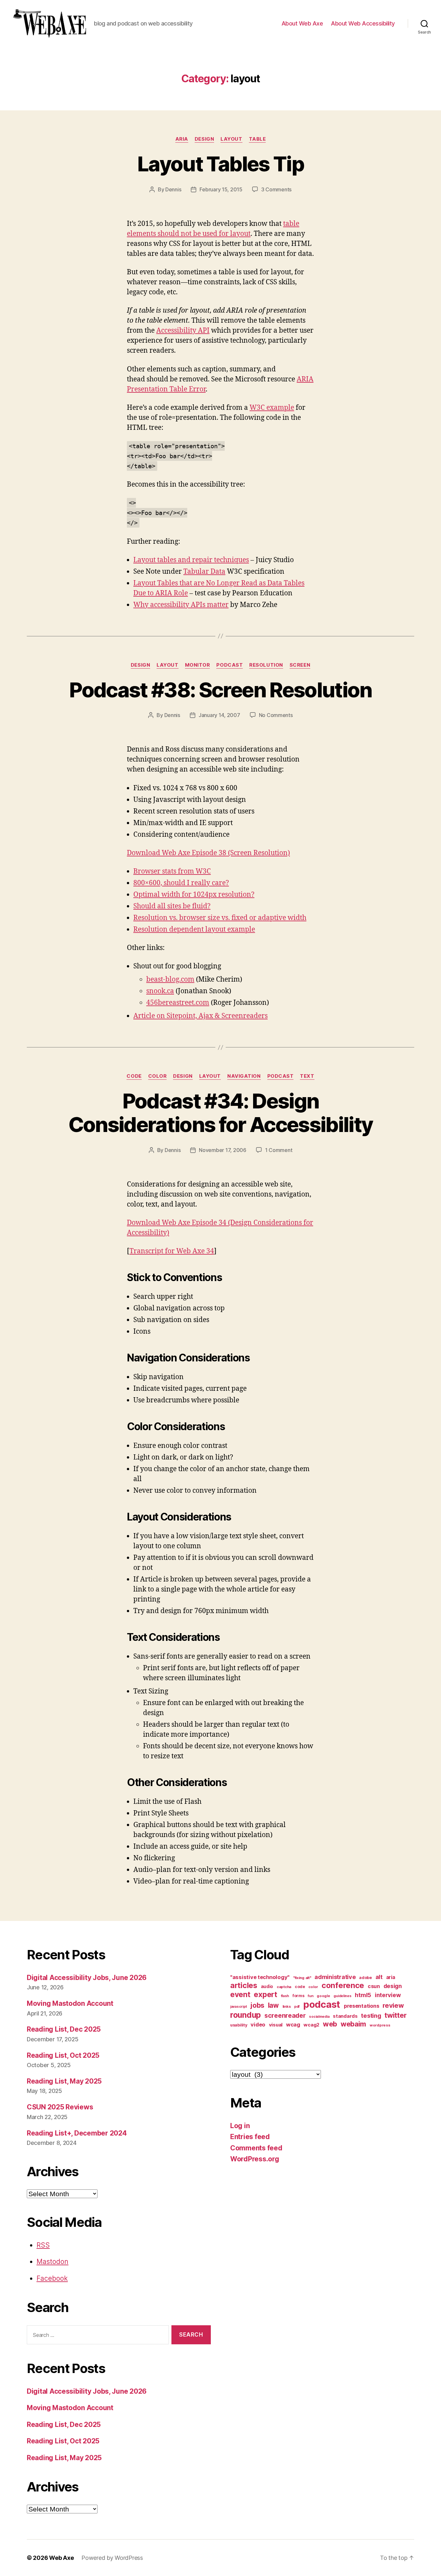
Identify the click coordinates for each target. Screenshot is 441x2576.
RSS (43, 2245)
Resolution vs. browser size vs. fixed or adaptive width (220, 918)
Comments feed (256, 2148)
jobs (257, 2005)
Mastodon (52, 2262)
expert (265, 1994)
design (204, 139)
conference (343, 1985)
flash (285, 1996)
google (323, 1996)
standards (345, 2016)
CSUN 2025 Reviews (60, 2107)
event (240, 1994)
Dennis (173, 189)
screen (300, 665)
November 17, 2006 (222, 1150)
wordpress (380, 2025)
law (273, 2005)
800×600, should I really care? (181, 883)
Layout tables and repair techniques (191, 560)
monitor (198, 665)
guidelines (342, 1996)
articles (244, 1985)
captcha (284, 1987)
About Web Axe (302, 23)
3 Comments (276, 189)
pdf (297, 2007)
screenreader (285, 2015)
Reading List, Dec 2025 (64, 2029)
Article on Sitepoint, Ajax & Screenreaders (200, 1016)
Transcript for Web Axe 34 (172, 1251)
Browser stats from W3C (172, 871)
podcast (230, 665)
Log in (240, 2126)
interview (388, 1995)
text (307, 1076)
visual (276, 2025)
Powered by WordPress (112, 2558)
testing (371, 2015)
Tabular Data (204, 572)
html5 (363, 1995)
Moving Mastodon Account (70, 2003)
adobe (365, 1978)
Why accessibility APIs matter (181, 605)
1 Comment (279, 1150)
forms (298, 1996)
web (330, 2024)
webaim (353, 2024)
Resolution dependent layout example (194, 929)
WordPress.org (255, 2159)
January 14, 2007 (219, 715)
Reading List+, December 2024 (77, 2133)
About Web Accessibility (363, 23)
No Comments (276, 715)
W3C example (272, 408)
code (134, 1076)
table (257, 139)
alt (379, 1977)
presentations (362, 2006)
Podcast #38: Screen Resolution (220, 690)
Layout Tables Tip (221, 164)
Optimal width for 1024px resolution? (194, 895)
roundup (246, 2015)
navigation (244, 1076)
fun (310, 1996)
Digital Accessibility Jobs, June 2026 (87, 1978)
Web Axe (61, 2558)
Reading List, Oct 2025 (63, 2055)
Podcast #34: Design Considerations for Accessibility (221, 1113)
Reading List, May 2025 (64, 2081)
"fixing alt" (302, 1978)
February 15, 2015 (221, 189)
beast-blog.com (170, 980)
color (158, 1076)
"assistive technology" (260, 1977)
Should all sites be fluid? (172, 906)
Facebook (52, 2278)
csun (374, 1986)
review (393, 2005)
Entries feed (250, 2137)
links (287, 2006)
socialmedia (319, 2017)
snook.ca (160, 991)
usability (239, 2025)
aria (182, 139)
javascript (238, 2007)
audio (267, 1986)
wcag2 (311, 2025)
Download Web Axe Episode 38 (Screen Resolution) (208, 853)
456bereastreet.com (178, 1003)
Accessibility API (183, 331)
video (258, 2025)
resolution (266, 665)
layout (231, 139)
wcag (293, 2025)
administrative (335, 1977)
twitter (395, 2015)
